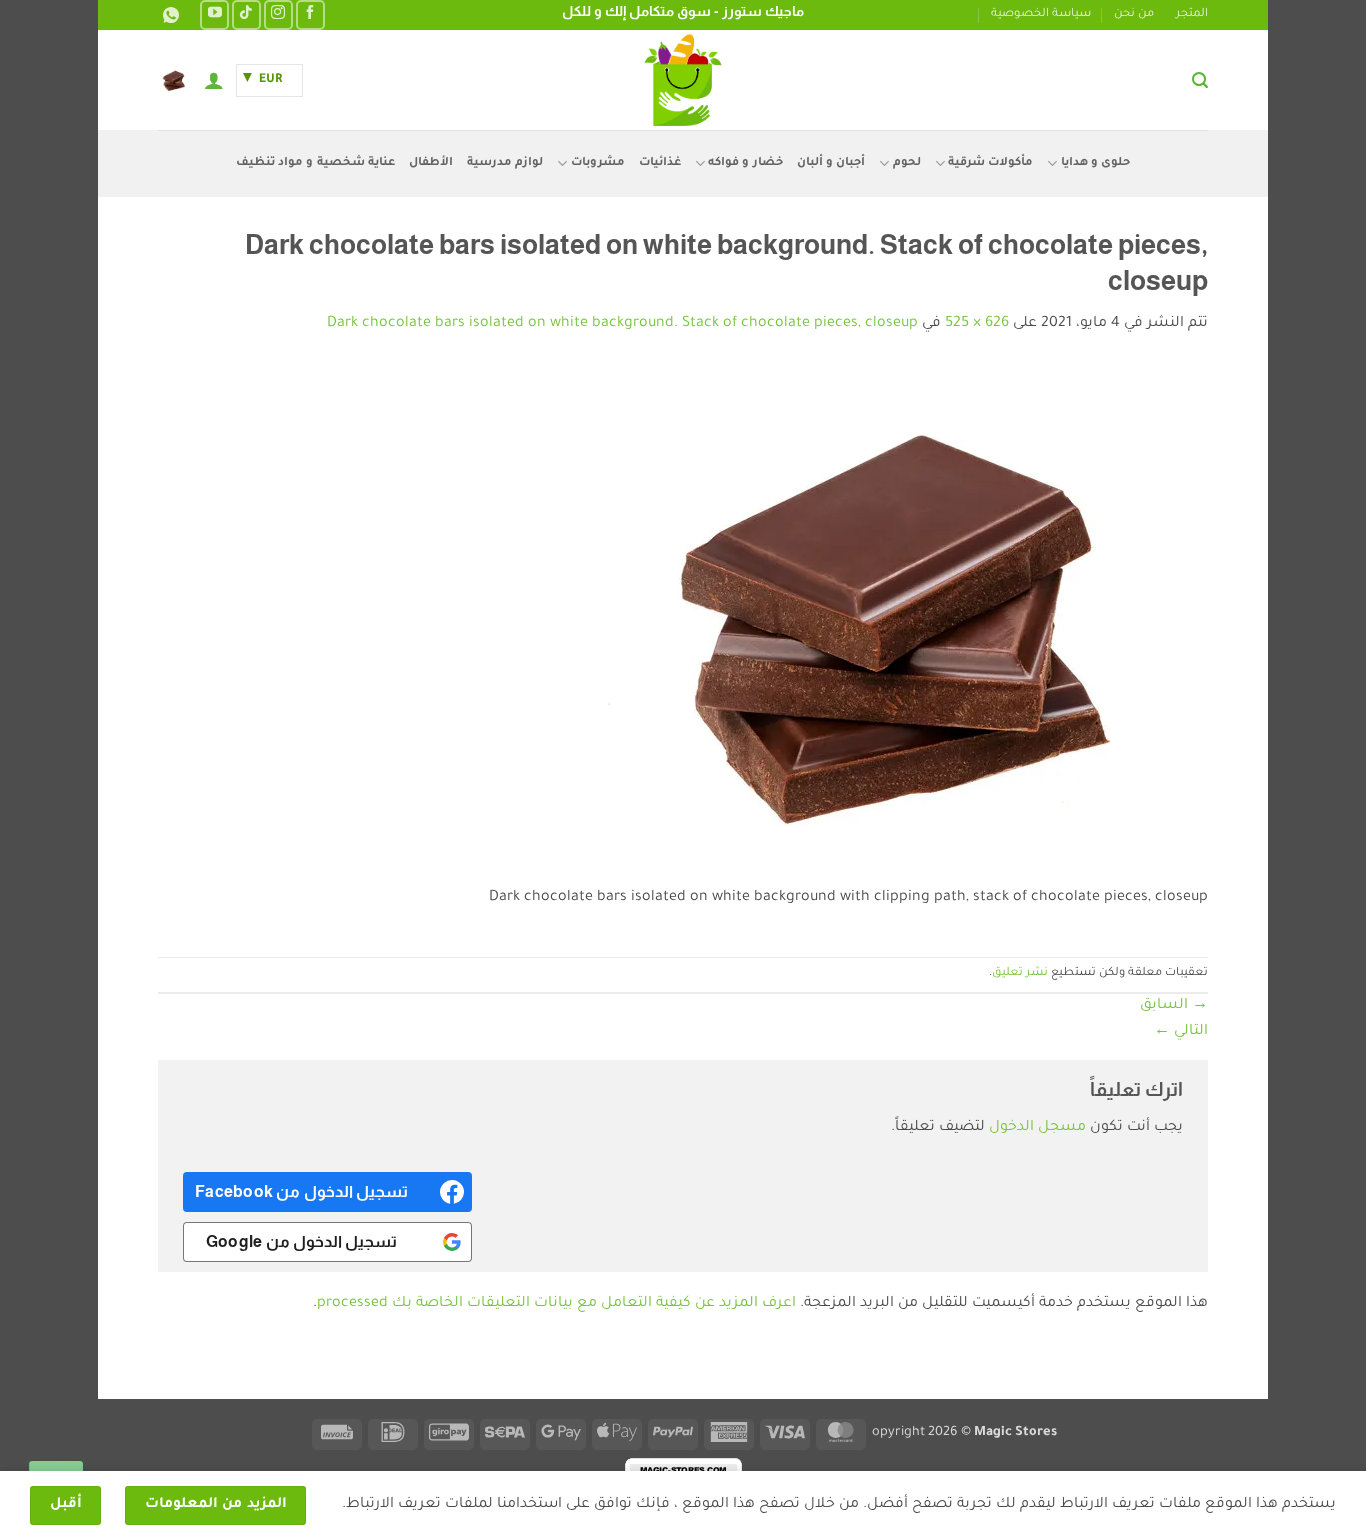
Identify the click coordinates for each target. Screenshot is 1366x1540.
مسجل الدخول (1037, 1128)
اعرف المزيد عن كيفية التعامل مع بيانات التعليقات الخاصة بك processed (556, 1304)
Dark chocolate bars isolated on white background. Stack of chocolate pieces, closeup (622, 324)
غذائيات (660, 163)
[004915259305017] (168, 15)
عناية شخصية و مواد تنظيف (315, 163)
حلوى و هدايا (1095, 163)
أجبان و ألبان (831, 163)
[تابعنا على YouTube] (214, 14)
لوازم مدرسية (505, 163)
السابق (1174, 1006)
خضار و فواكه (745, 163)
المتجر (1192, 14)
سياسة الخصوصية (1041, 14)
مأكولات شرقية (990, 163)
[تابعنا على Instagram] (278, 14)
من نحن (1134, 14)
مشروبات (597, 163)
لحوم (906, 163)
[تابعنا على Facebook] (310, 14)
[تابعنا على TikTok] (246, 14)
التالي (1181, 1032)
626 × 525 (977, 324)
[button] (1200, 80)
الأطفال (431, 163)
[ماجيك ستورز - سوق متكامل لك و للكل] (683, 80)
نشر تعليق (1020, 973)
